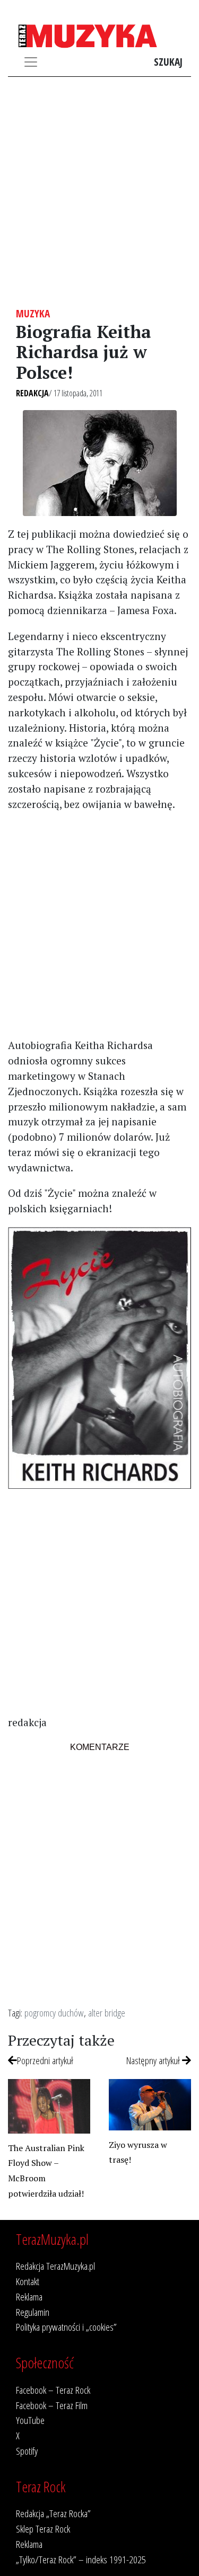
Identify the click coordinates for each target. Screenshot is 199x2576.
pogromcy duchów (54, 2013)
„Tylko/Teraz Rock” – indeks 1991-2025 (81, 2559)
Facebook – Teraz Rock (53, 2390)
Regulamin (33, 2312)
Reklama (29, 2297)
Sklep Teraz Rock (43, 2529)
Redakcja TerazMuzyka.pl (55, 2266)
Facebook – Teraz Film (52, 2405)
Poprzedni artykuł (45, 2060)
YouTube (30, 2420)
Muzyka (33, 313)
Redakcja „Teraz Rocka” (53, 2513)
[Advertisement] (99, 192)
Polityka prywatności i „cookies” (66, 2327)
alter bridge (107, 2013)
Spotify (27, 2451)
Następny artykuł (154, 2060)
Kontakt (28, 2281)
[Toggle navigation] (31, 62)
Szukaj (168, 62)
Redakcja (32, 393)
